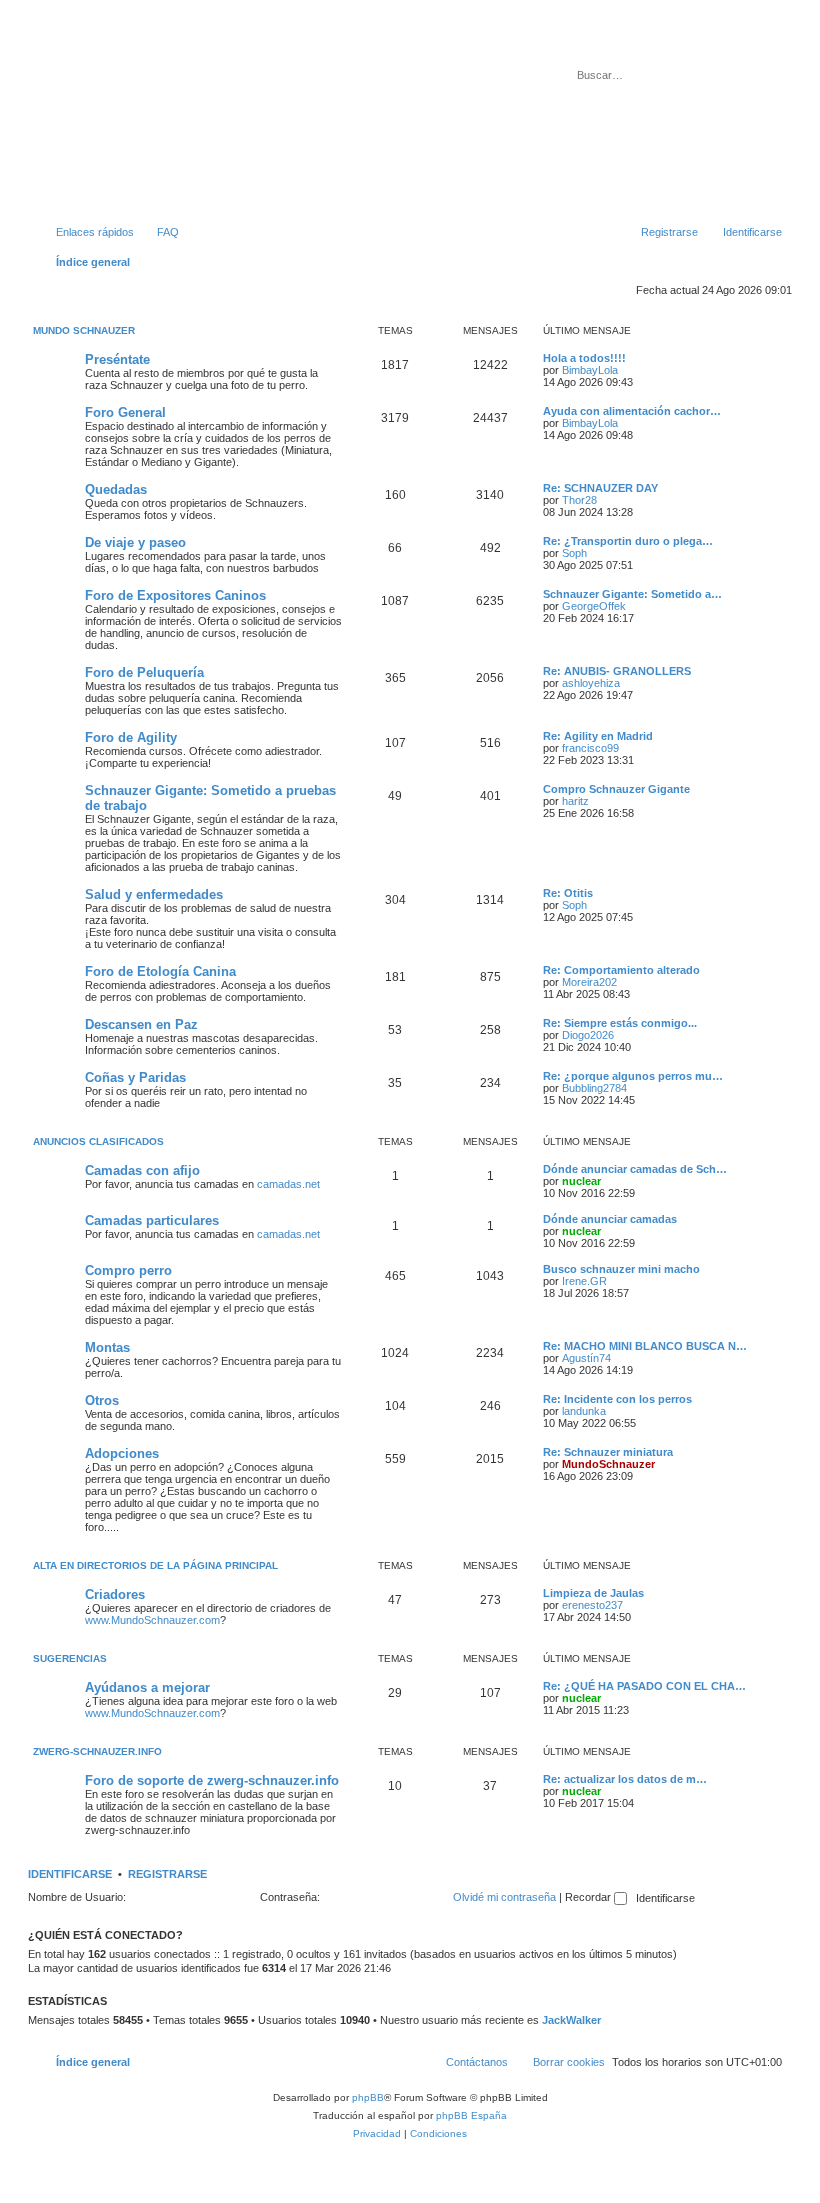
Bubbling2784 (594, 1088)
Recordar (589, 1897)
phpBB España (471, 2115)
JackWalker (571, 2020)
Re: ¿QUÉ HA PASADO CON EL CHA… (644, 1686)
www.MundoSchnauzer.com (152, 1620)
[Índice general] (119, 119)
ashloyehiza (591, 683)
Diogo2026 (588, 1035)
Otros (102, 1400)
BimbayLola (590, 370)
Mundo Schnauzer (84, 330)
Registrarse (167, 1874)
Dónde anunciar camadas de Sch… (635, 1169)
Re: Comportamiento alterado (621, 970)
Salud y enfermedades (154, 894)
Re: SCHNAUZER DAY (600, 488)
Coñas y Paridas (135, 1077)
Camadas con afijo (142, 1170)
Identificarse (70, 1874)
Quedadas (116, 489)
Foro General (125, 412)
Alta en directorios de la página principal (155, 1565)
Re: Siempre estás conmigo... (620, 1023)
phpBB (368, 2097)
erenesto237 (592, 1605)
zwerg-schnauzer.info (97, 1751)
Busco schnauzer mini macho (621, 1269)
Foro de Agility (131, 737)
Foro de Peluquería (144, 672)
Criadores (115, 1594)
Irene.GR (584, 1281)
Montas (107, 1347)
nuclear (581, 1181)
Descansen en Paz (141, 1024)
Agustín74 (586, 1358)
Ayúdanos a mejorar (147, 1687)
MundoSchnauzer (608, 1464)
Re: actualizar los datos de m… (625, 1779)
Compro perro (128, 1270)
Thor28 (579, 500)
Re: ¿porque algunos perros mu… (633, 1076)
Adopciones (122, 1453)
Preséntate (117, 359)
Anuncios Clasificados (98, 1141)
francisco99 (590, 748)
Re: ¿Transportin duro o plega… (628, 541)
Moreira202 (589, 982)
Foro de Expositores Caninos (175, 595)
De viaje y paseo (135, 542)
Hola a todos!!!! (584, 358)
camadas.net (288, 1184)
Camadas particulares (152, 1220)
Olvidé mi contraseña (504, 1897)
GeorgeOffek (594, 606)
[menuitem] (159, 232)
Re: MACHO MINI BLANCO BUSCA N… (645, 1346)
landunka (584, 1411)
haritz (575, 801)
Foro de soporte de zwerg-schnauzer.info (212, 1780)
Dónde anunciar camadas (610, 1219)
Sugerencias (70, 1658)
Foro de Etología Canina (160, 971)
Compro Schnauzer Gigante (616, 789)
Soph (574, 553)
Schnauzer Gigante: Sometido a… (632, 594)
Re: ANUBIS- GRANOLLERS (617, 671)
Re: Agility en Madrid (598, 736)
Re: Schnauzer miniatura (608, 1452)
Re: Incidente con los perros (617, 1399)
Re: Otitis (568, 893)
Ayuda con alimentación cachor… (632, 411)
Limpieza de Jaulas (593, 1593)
